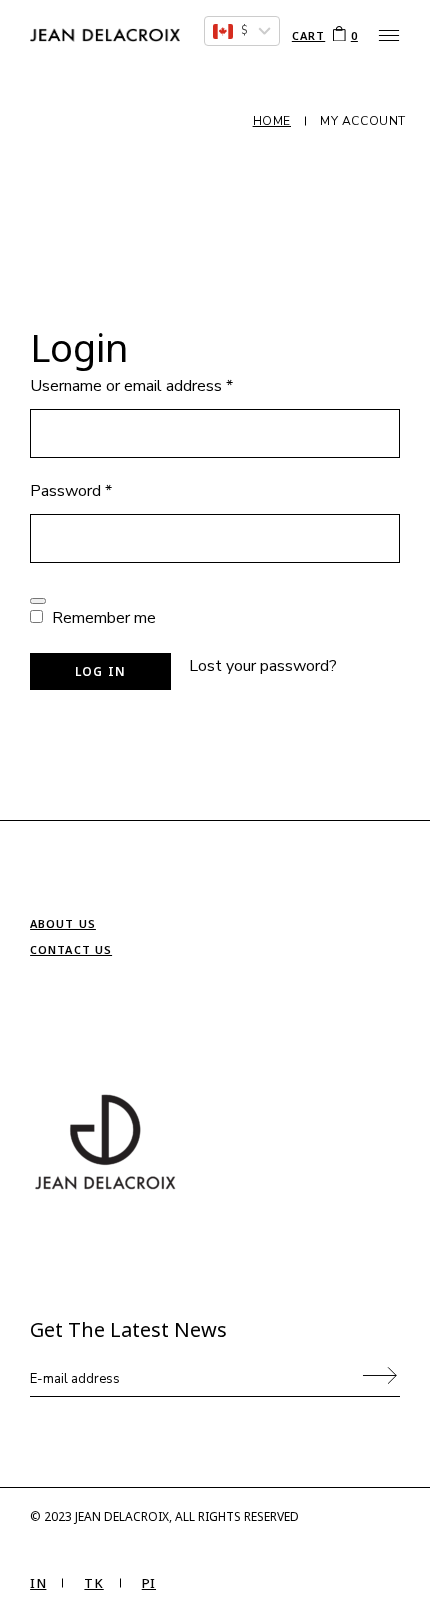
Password (102, 491)
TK (93, 1583)
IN (38, 1583)
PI (149, 1583)
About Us (63, 923)
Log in (100, 671)
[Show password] (38, 601)
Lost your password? (263, 666)
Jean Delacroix (122, 1516)
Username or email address (162, 386)
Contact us (71, 949)
